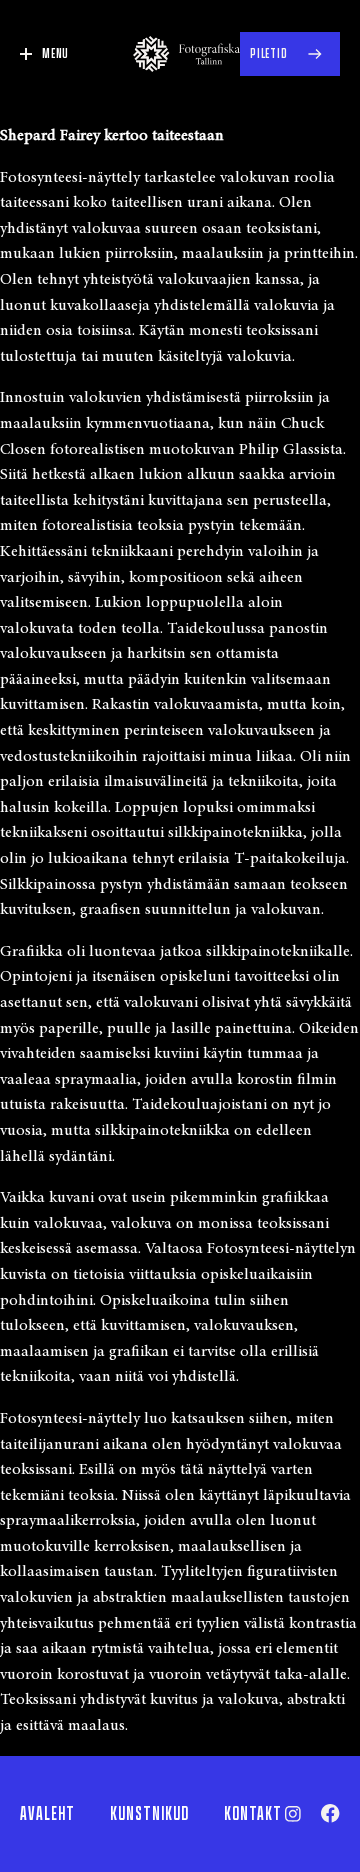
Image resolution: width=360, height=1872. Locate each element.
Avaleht (47, 1814)
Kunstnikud (149, 1814)
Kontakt (253, 1814)
